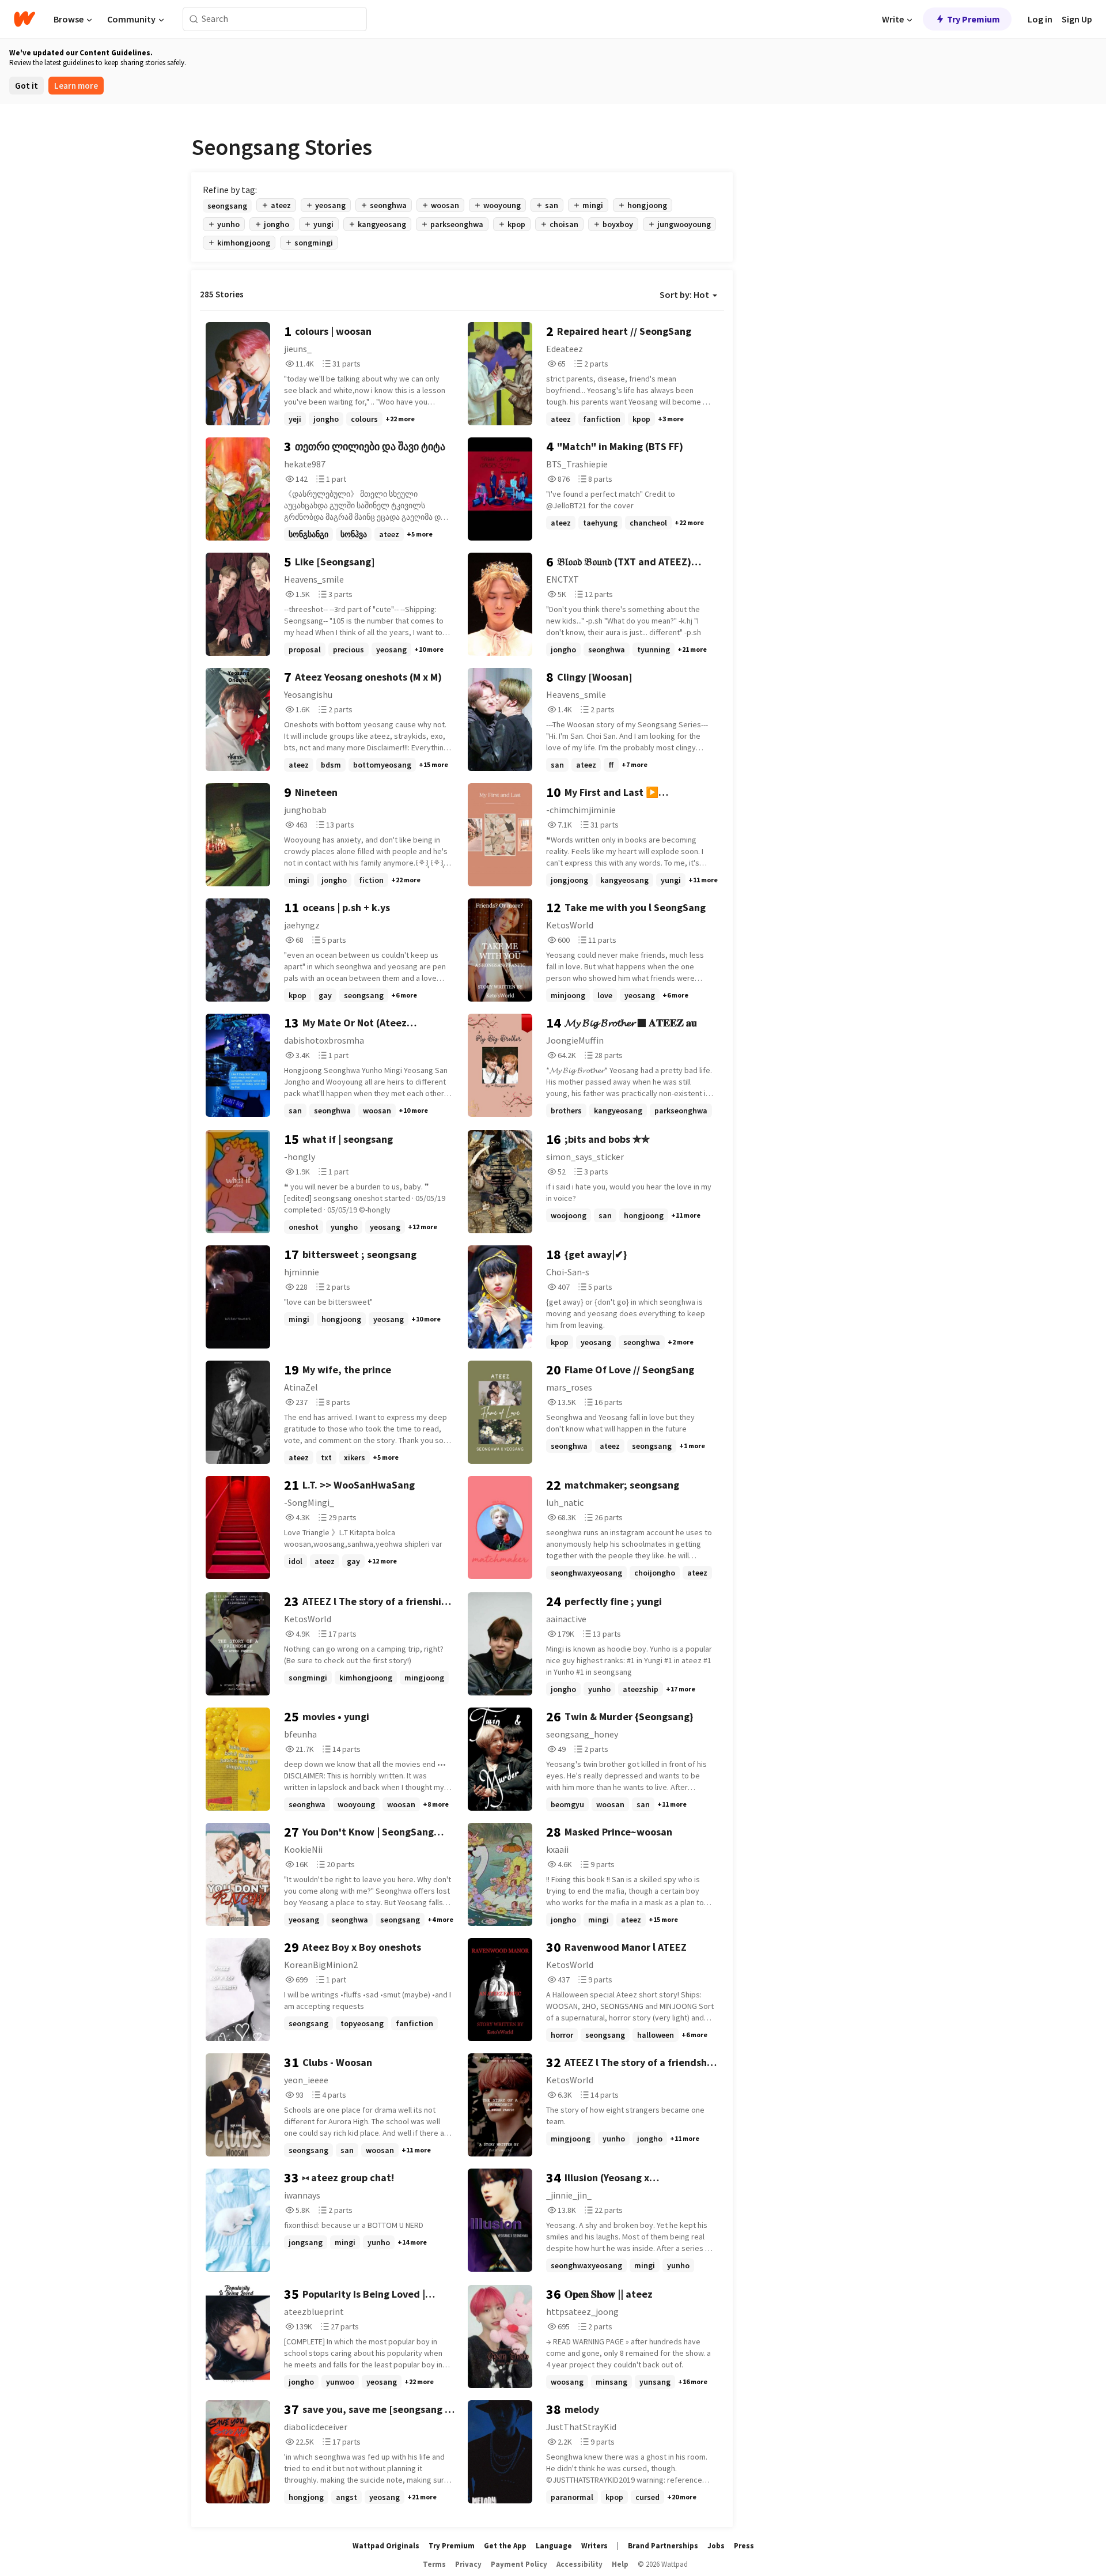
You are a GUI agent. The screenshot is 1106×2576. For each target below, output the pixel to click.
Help (620, 2564)
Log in (1040, 19)
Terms (434, 2564)
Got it (26, 86)
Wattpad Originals (386, 2546)
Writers (594, 2546)
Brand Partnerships (663, 2546)
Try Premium (974, 19)
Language (554, 2546)
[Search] (194, 19)
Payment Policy (519, 2564)
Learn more (76, 86)
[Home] (24, 19)
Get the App (505, 2546)
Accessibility (579, 2564)
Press (744, 2546)
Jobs (716, 2546)
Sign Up (1077, 19)
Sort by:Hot (684, 294)
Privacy (468, 2564)
